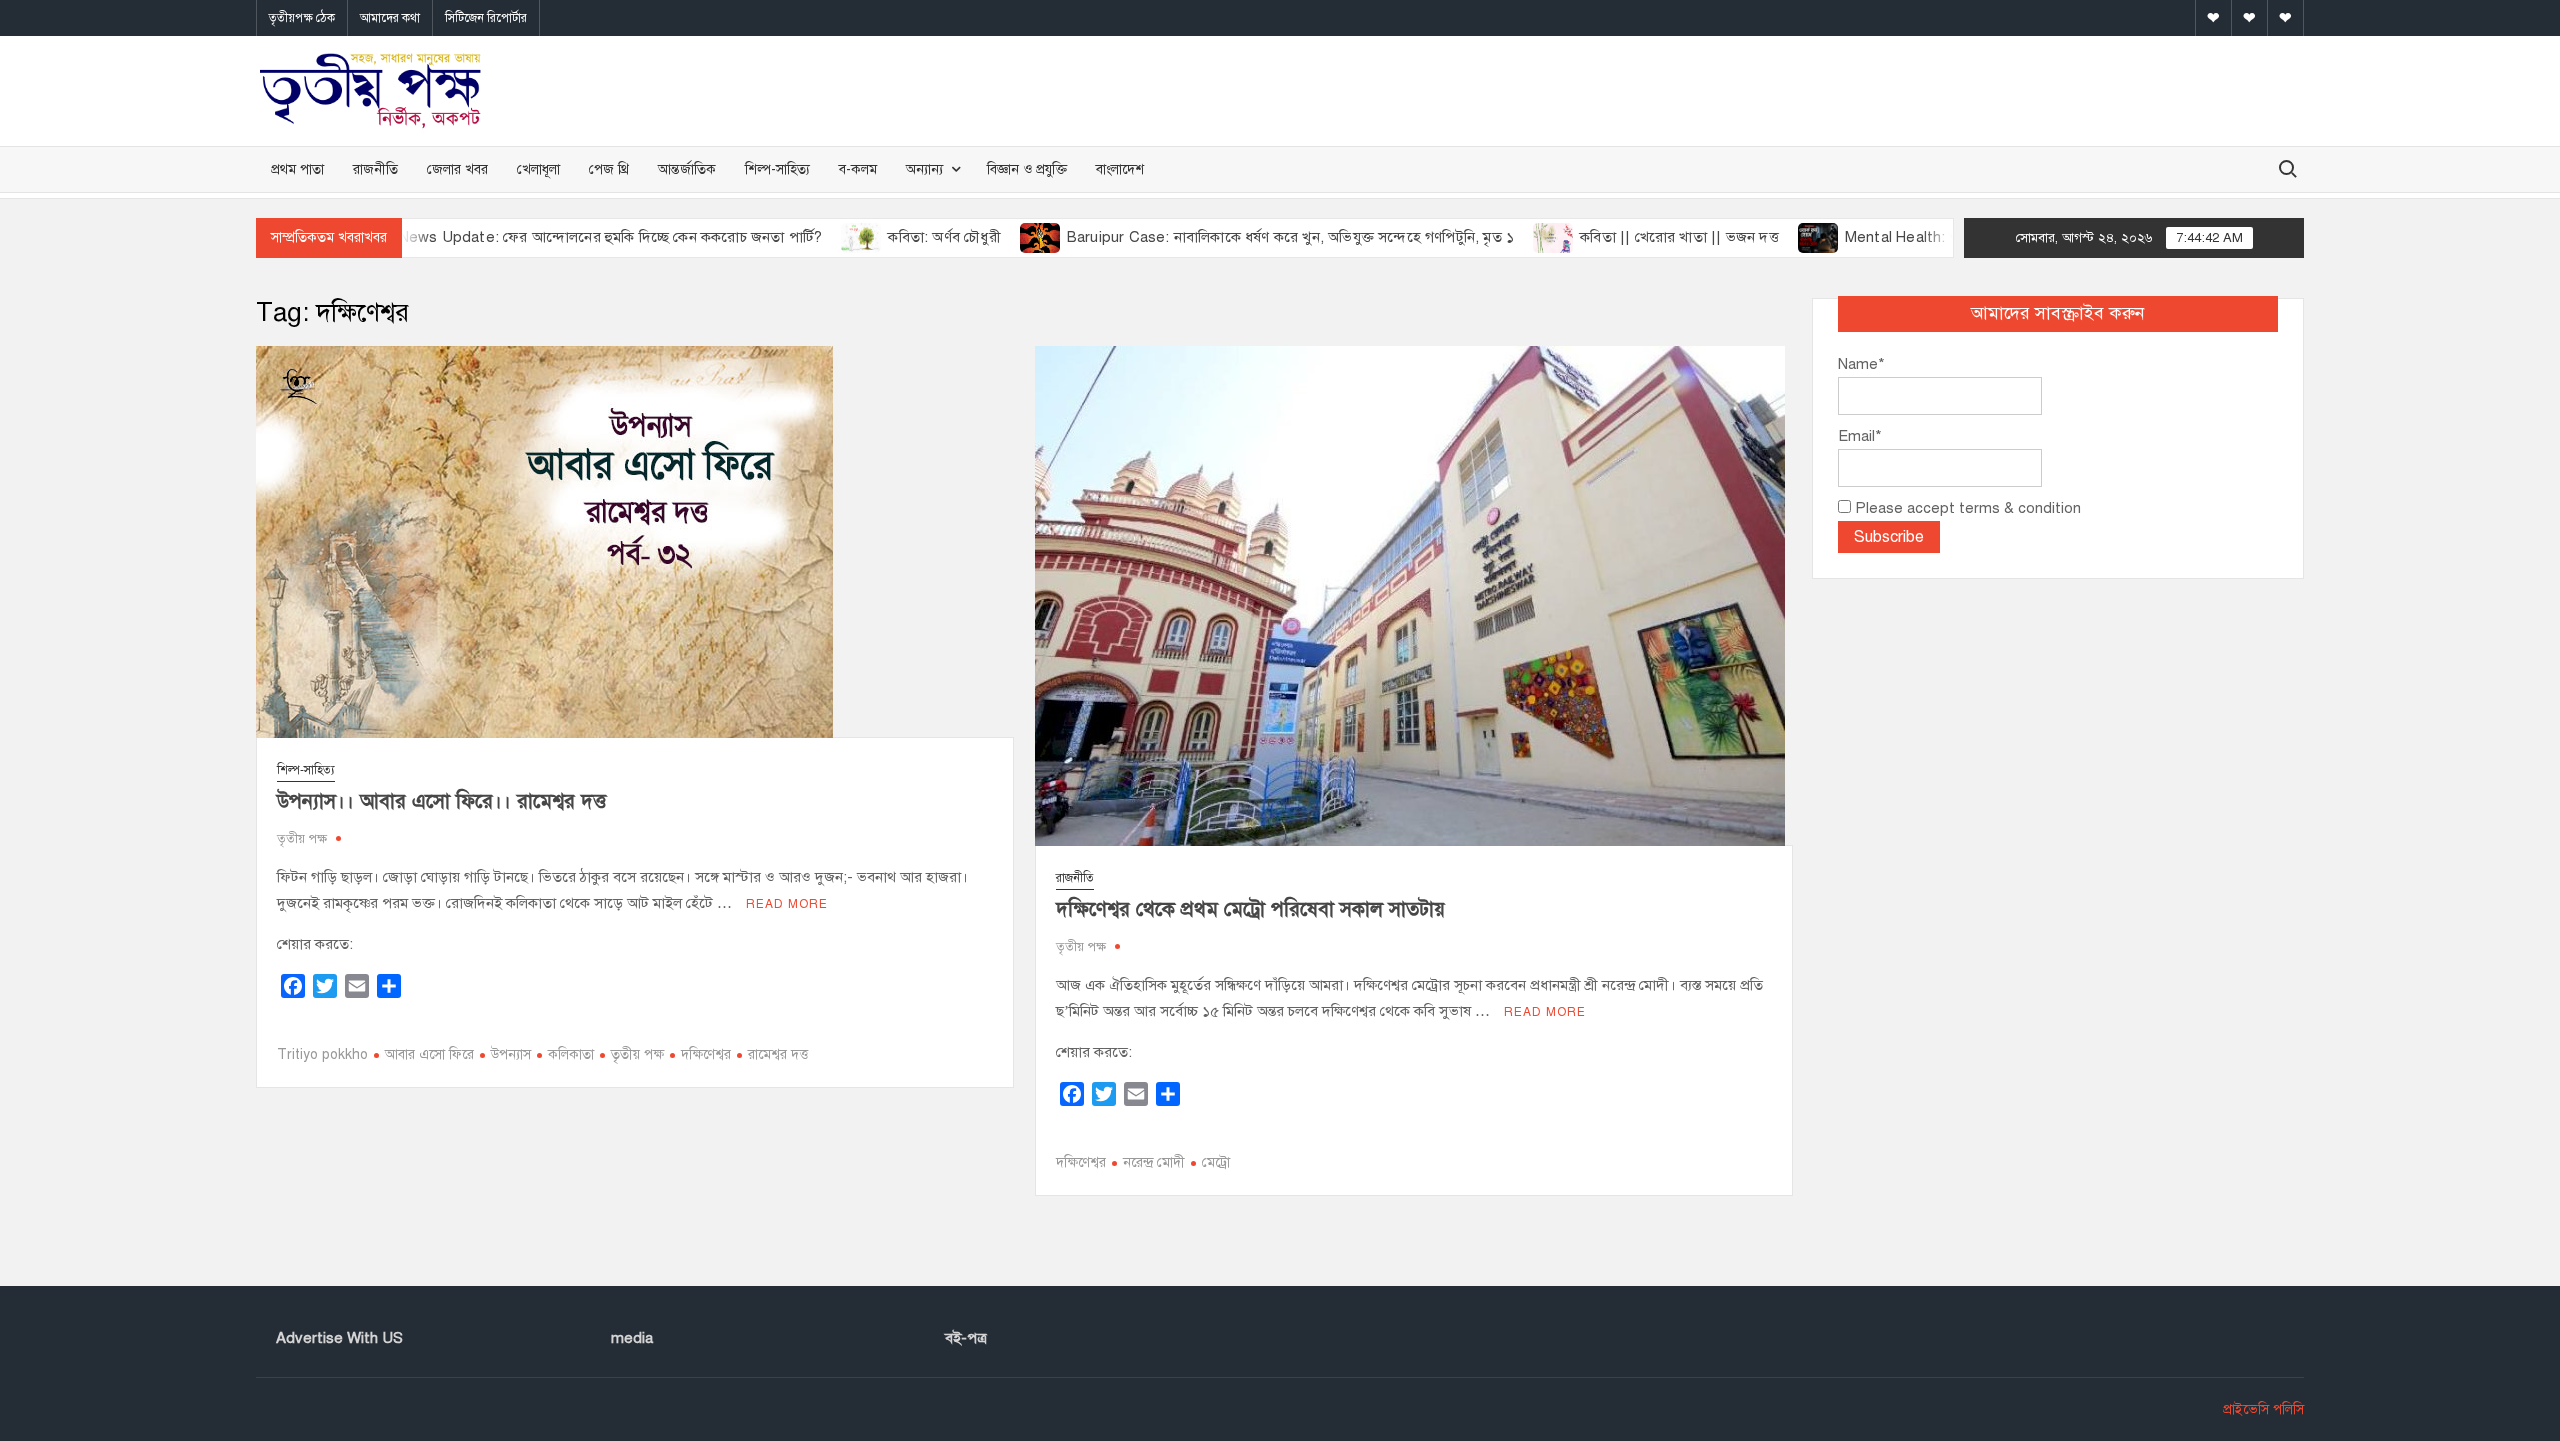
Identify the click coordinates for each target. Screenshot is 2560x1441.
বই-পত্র (966, 1338)
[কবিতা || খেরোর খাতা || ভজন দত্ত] (1488, 237)
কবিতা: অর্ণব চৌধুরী (878, 237)
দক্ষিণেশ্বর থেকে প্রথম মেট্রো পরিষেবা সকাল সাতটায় (1250, 909)
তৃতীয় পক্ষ (302, 839)
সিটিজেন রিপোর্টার (486, 18)
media (632, 1338)
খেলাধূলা (538, 169)
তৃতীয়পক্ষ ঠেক (302, 18)
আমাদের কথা (390, 18)
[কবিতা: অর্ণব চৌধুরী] (796, 237)
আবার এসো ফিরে (429, 1054)
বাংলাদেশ (1120, 169)
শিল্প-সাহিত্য (777, 169)
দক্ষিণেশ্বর (706, 1054)
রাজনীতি (375, 169)
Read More (787, 904)
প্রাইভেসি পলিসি (2263, 1409)
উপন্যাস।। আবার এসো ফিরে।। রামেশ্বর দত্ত (441, 801)
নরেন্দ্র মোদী (1154, 1162)
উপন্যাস (511, 1054)
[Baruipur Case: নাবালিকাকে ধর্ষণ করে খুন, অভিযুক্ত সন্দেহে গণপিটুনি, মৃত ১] (974, 237)
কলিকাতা (571, 1054)
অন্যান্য (924, 169)
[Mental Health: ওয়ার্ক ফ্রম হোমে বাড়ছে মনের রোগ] (1752, 237)
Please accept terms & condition (1966, 508)
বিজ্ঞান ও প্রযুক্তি (1027, 169)
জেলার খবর (457, 169)
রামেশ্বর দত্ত (778, 1054)
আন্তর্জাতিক (687, 169)
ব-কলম (858, 169)
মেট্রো (1216, 1162)
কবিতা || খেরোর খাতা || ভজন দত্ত (1613, 237)
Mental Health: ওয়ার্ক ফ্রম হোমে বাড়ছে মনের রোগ (1929, 237)
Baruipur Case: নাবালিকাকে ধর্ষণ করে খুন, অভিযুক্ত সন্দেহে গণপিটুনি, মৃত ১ (1223, 237)
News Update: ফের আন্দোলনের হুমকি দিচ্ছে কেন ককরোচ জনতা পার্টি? (544, 237)
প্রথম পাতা (297, 169)
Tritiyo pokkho (322, 1054)
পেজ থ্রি (609, 169)
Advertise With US (339, 1338)
